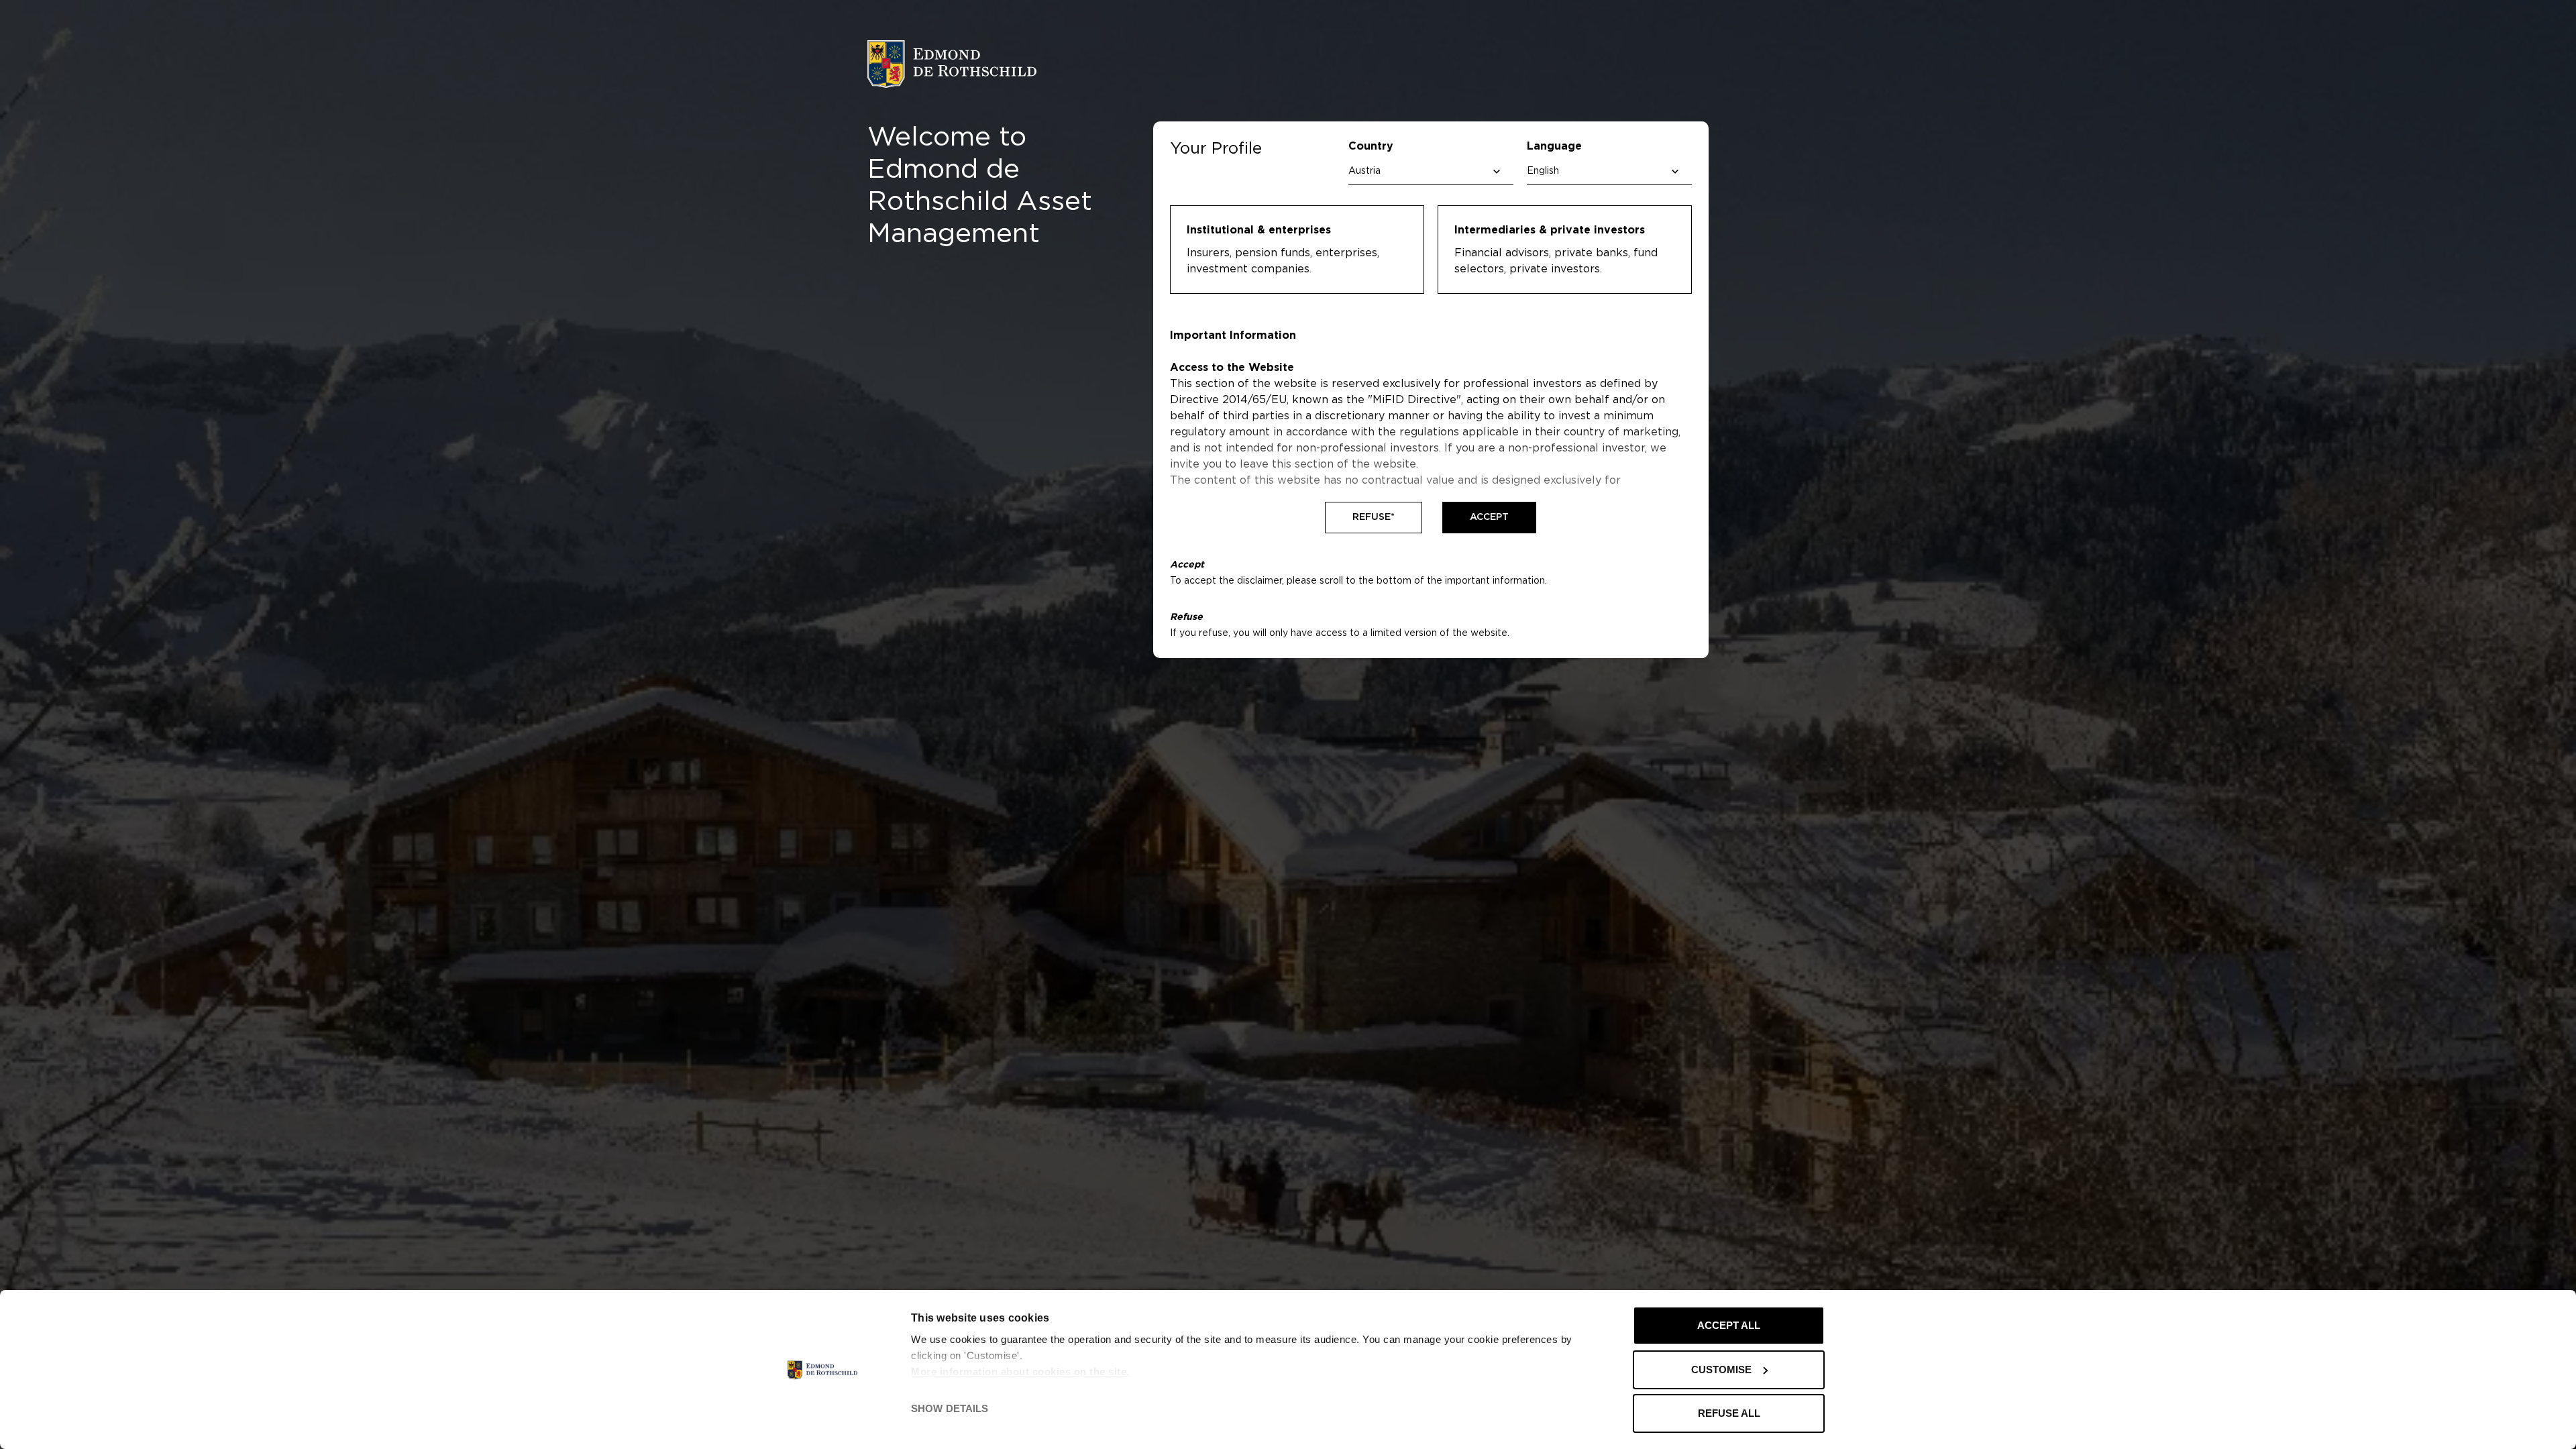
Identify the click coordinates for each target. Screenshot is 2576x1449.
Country (1371, 146)
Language (1554, 146)
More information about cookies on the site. (1020, 1372)
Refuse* (1374, 517)
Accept (1489, 517)
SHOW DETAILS (950, 1408)
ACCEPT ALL (1729, 1325)
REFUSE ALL (1729, 1413)
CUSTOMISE (1721, 1370)
